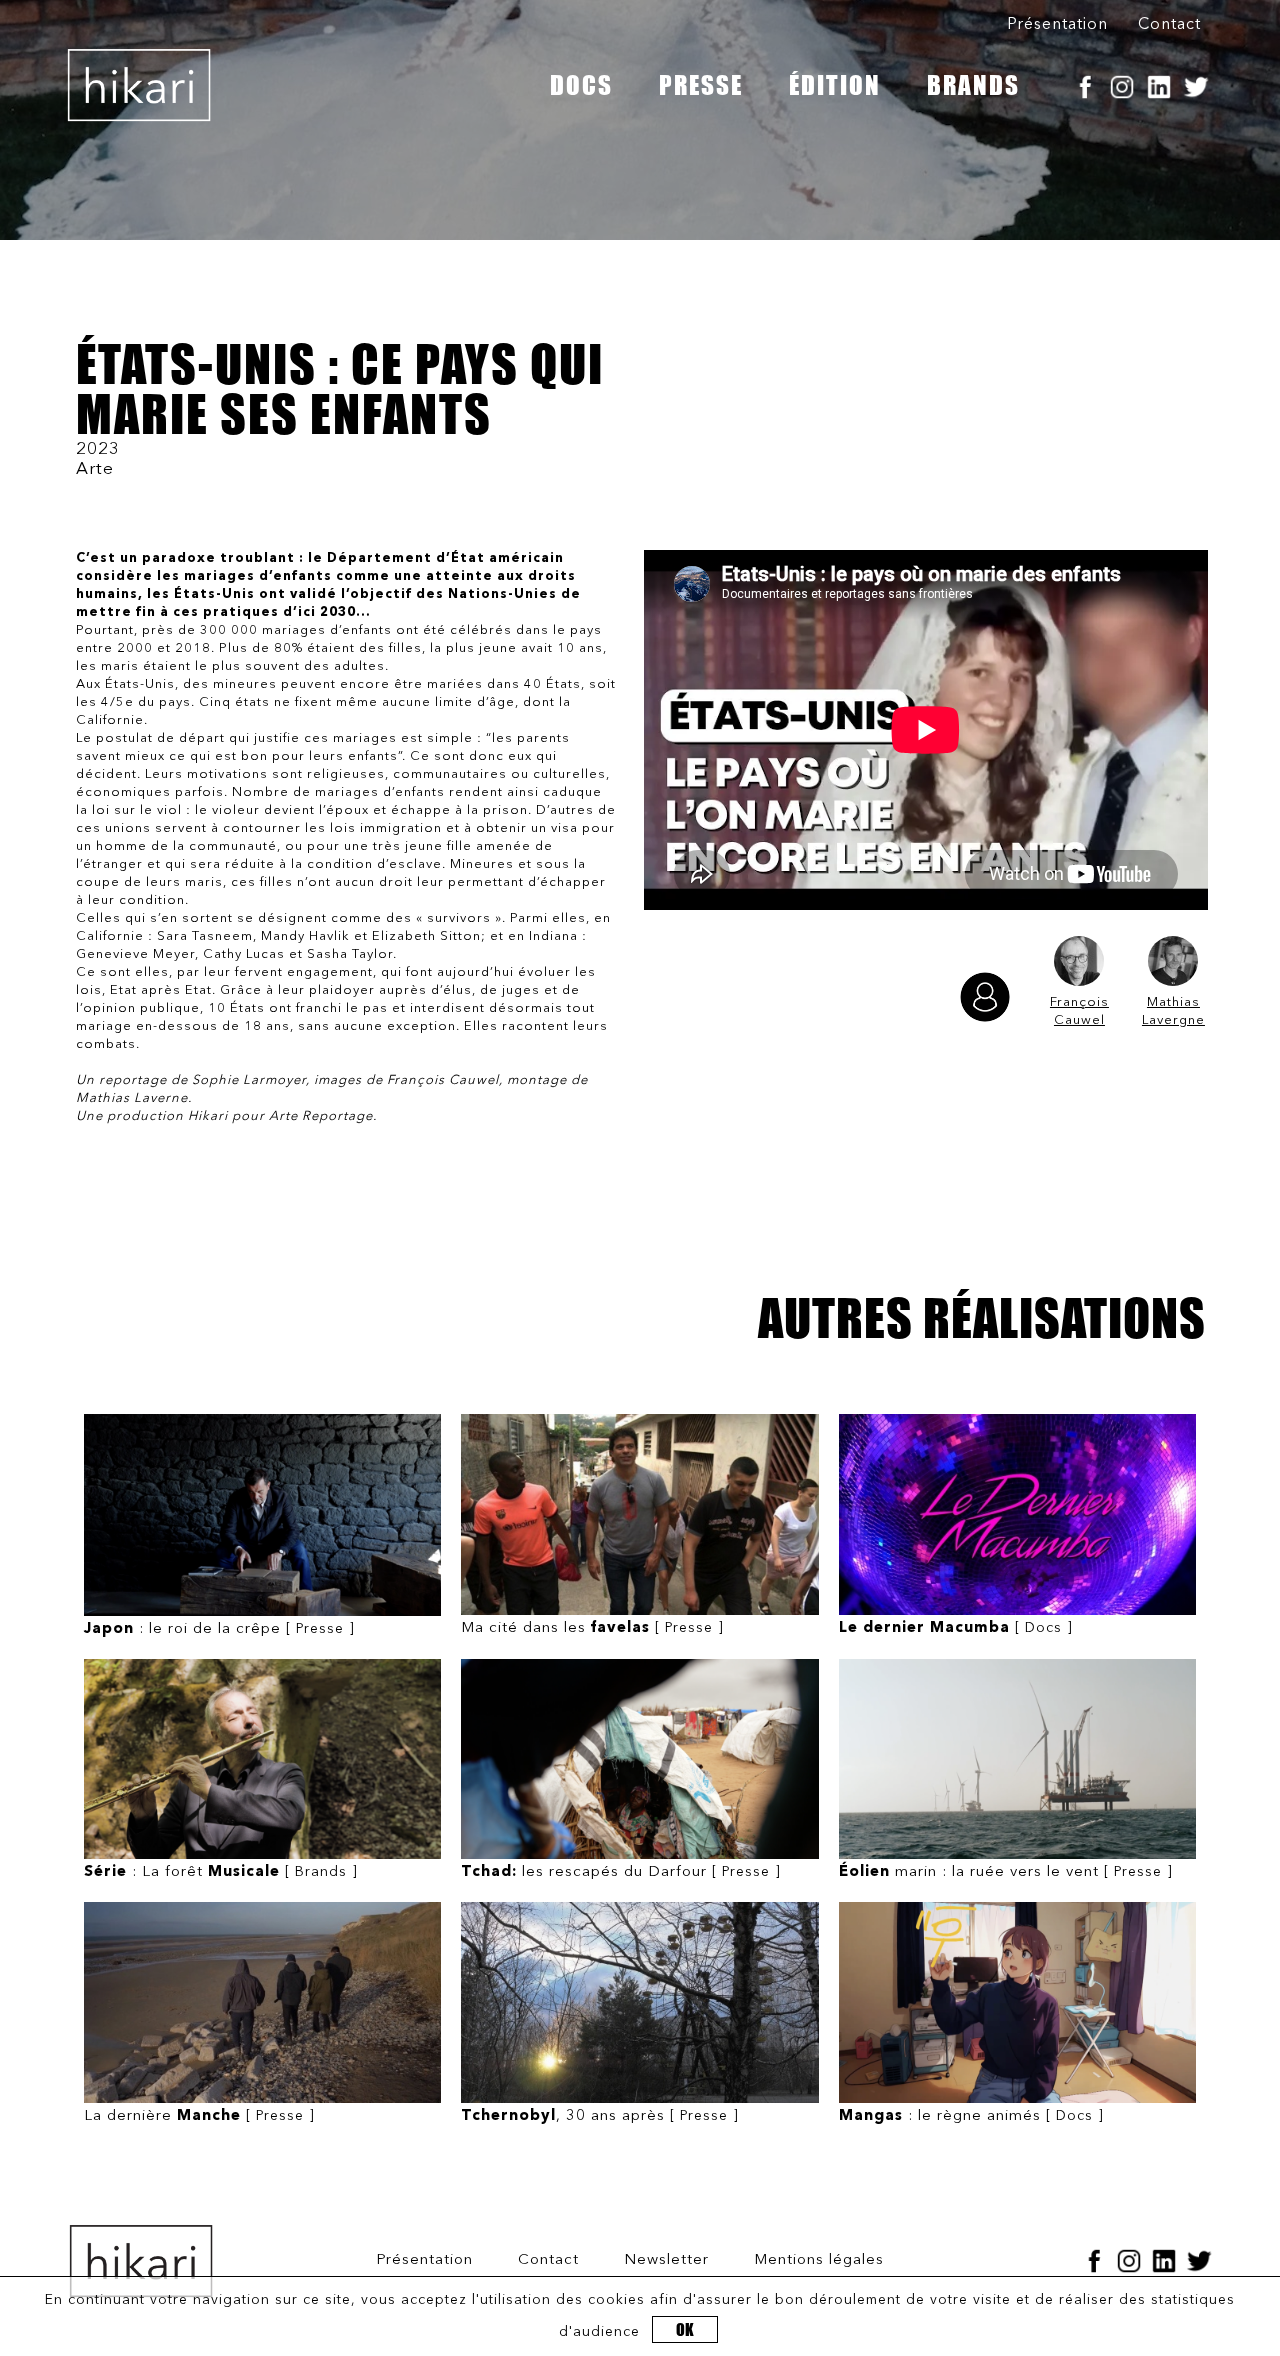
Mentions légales (819, 2260)
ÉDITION (835, 85)
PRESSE (701, 85)
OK (685, 2329)
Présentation (1057, 25)
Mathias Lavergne (1173, 1011)
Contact (1169, 25)
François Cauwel (1079, 1011)
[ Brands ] (221, 1872)
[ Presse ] (219, 1629)
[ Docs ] (956, 1628)
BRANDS (973, 85)
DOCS (581, 85)
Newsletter (666, 2260)
